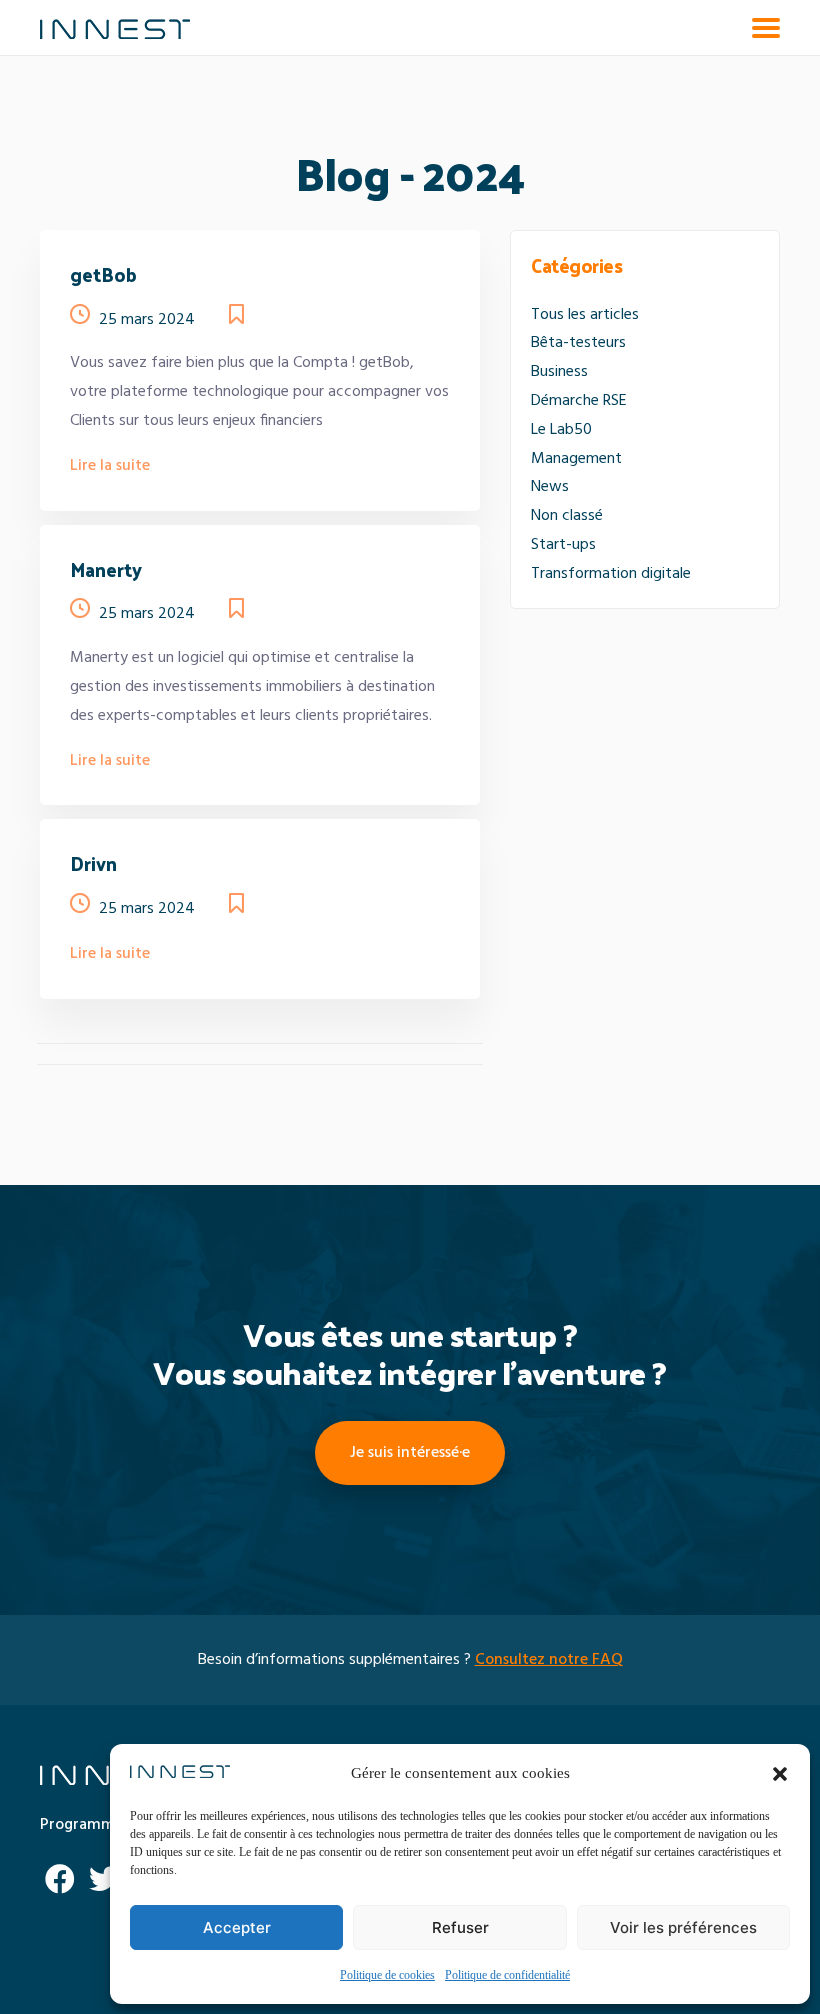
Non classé (567, 516)
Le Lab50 (561, 430)
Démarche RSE (579, 401)
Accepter (237, 1927)
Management (576, 459)
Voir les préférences (683, 1927)
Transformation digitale (611, 574)
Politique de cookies (387, 1975)
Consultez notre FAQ (549, 1660)
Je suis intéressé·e (410, 1453)
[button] (780, 1774)
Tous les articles (585, 315)
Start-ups (563, 545)
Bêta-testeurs (578, 343)
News (550, 487)
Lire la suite (110, 466)
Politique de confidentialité (507, 1975)
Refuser (460, 1927)
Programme (81, 1825)
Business (559, 372)
